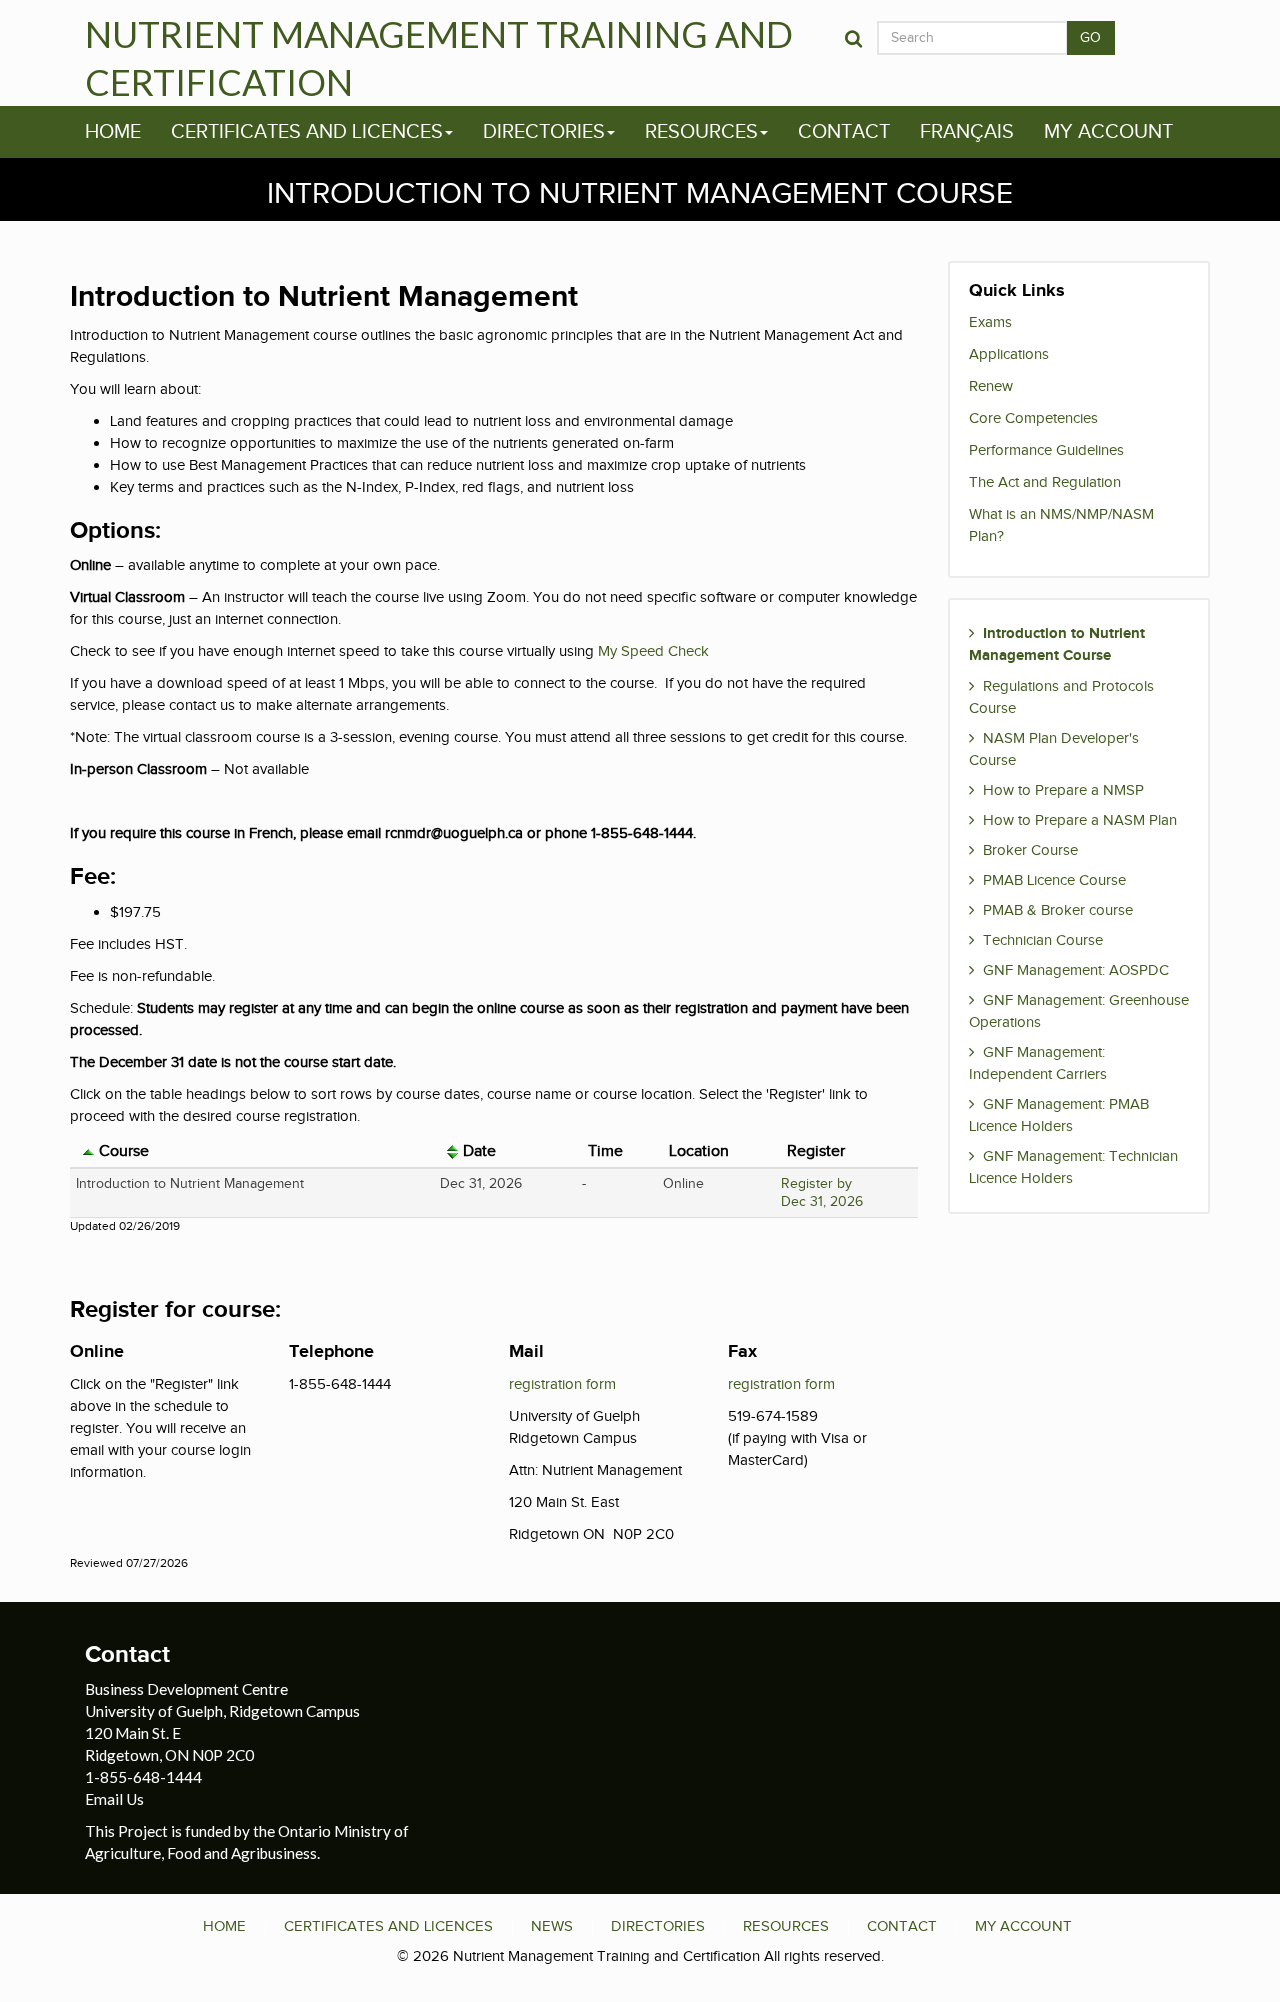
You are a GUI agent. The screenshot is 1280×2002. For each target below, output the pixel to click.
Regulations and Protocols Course (1061, 697)
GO (1091, 38)
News (552, 1926)
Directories (544, 132)
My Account (1108, 132)
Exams (990, 322)
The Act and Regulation (1045, 482)
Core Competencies (1033, 418)
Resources (701, 132)
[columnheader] (252, 1152)
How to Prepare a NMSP (1063, 790)
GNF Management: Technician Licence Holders (1073, 1167)
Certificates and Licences (307, 132)
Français (967, 132)
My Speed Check (653, 651)
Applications (1009, 354)
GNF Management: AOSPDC (1076, 970)
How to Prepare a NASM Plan (1080, 820)
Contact (844, 132)
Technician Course (1043, 940)
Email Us (114, 1799)
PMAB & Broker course (1058, 910)
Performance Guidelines (1046, 450)
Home (113, 132)
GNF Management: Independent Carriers (1038, 1063)
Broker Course (1030, 850)
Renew (991, 386)
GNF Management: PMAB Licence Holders (1059, 1115)
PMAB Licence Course (1054, 880)
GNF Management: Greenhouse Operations (1079, 1011)
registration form (562, 1384)
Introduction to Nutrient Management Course (1057, 644)
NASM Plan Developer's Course (1054, 749)
